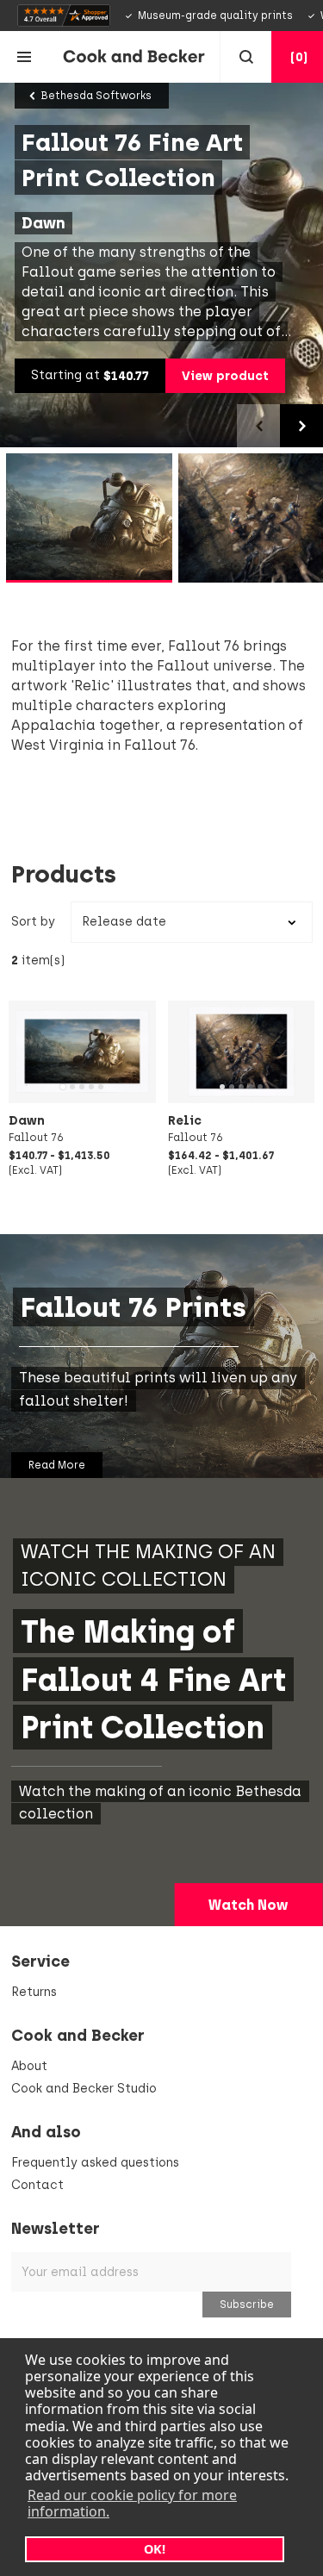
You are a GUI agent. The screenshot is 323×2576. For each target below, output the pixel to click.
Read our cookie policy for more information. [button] (132, 2503)
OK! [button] (155, 2549)
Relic (185, 1120)
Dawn (27, 1120)
